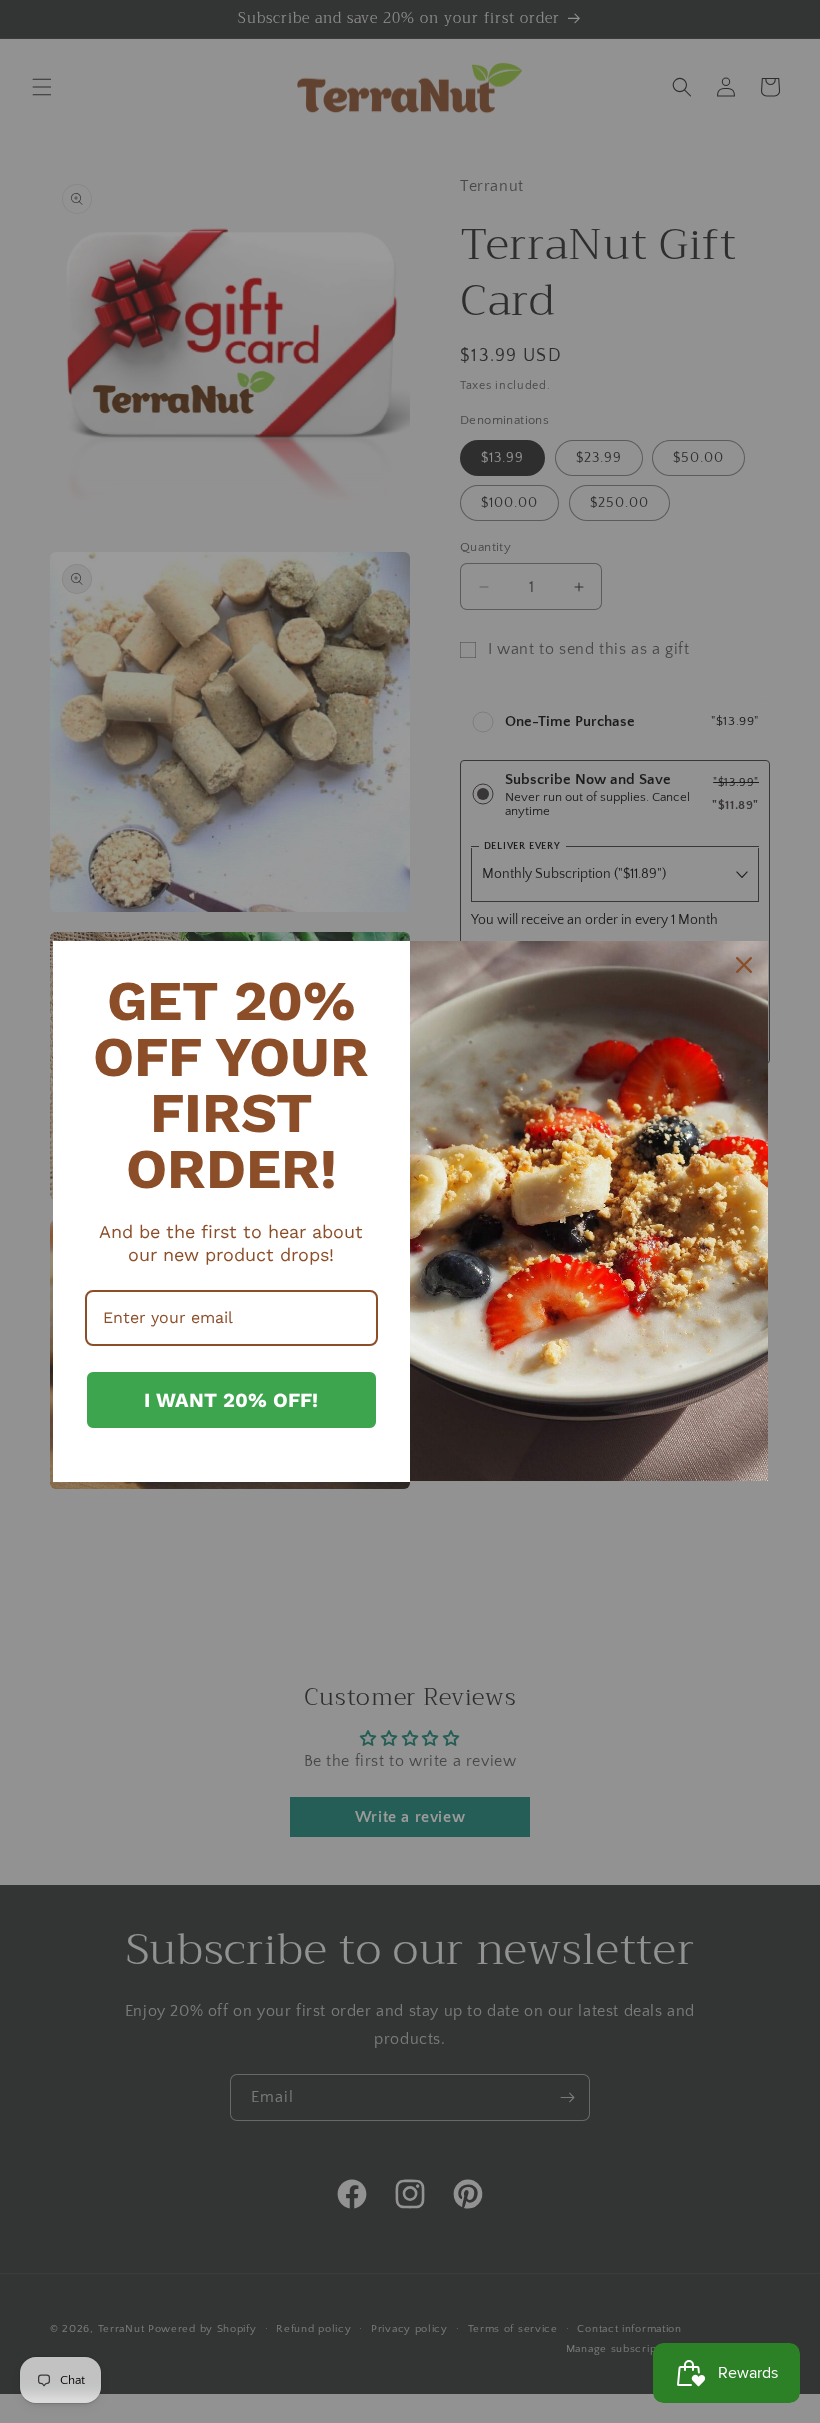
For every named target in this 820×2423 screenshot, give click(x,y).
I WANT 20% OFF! (231, 1400)
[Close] (744, 965)
